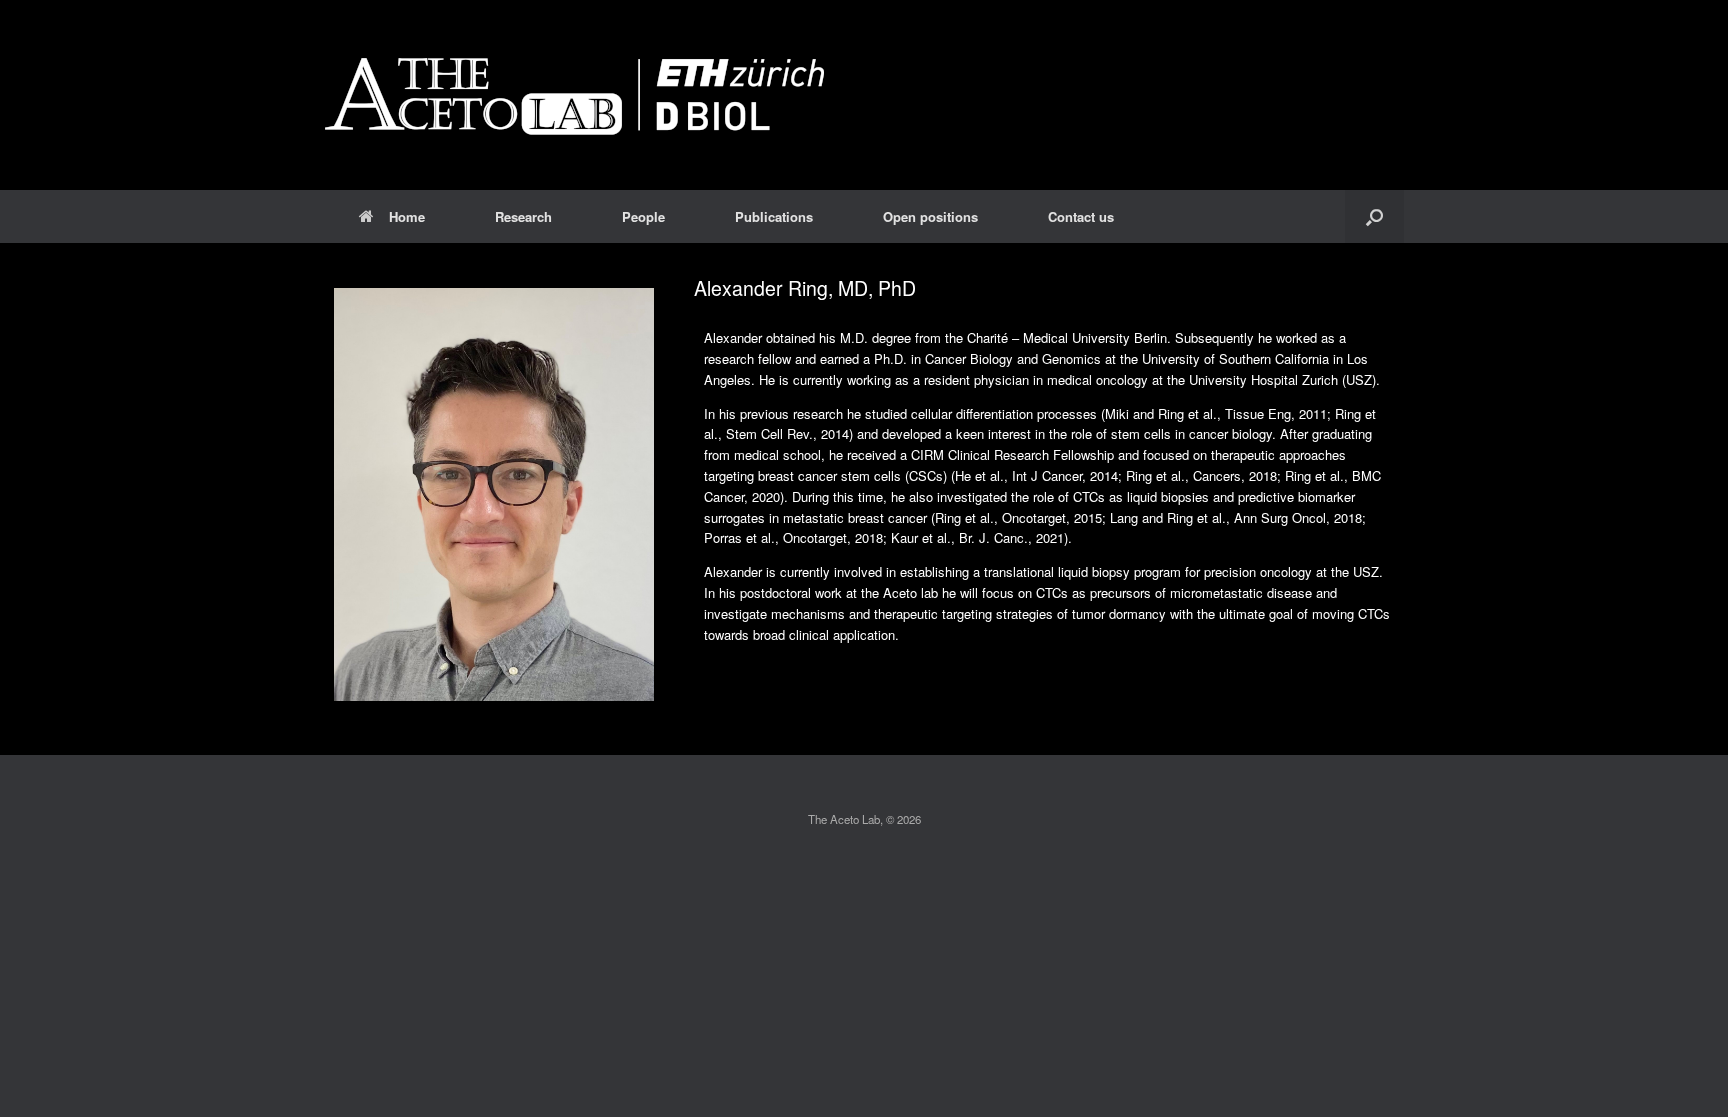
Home (407, 216)
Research (523, 216)
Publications (774, 216)
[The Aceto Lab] (574, 95)
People (643, 216)
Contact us (1081, 216)
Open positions (930, 216)
